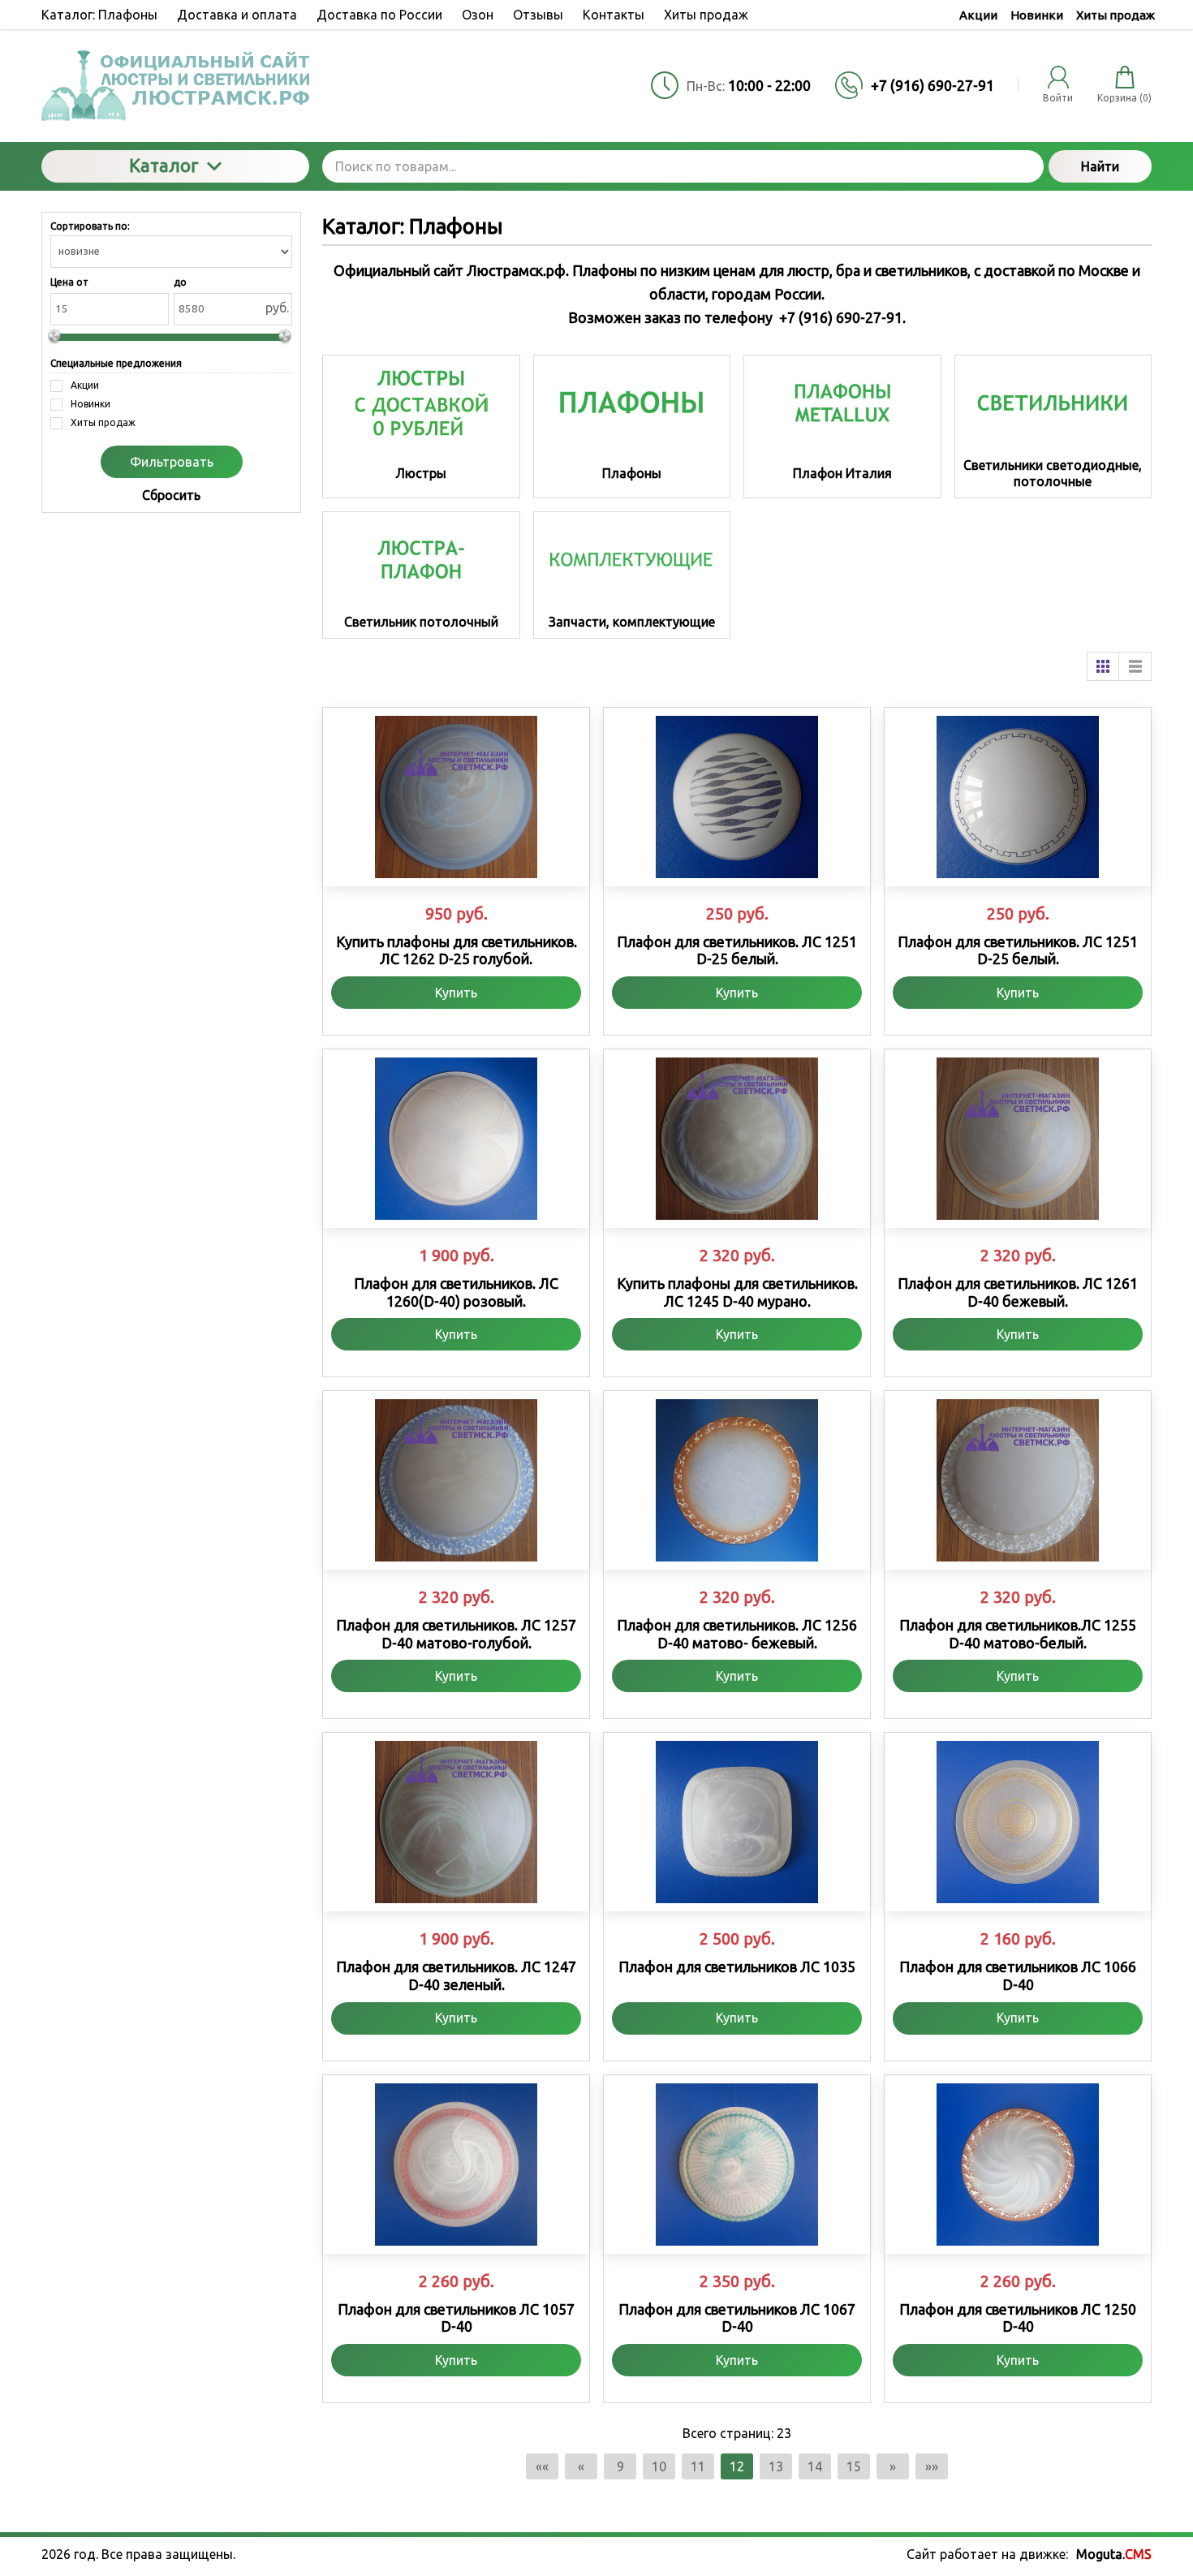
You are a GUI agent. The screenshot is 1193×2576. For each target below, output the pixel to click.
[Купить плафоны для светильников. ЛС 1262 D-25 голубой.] (456, 797)
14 (815, 2466)
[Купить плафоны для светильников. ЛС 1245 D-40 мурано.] (737, 1139)
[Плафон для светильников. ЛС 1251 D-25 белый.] (737, 797)
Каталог (164, 165)
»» (932, 2466)
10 (659, 2466)
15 (854, 2466)
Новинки (1037, 15)
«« (542, 2466)
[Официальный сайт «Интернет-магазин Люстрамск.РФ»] (175, 86)
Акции (978, 15)
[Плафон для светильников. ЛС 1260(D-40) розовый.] (456, 1139)
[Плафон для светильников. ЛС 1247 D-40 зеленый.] (456, 1822)
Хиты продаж (1115, 15)
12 (737, 2466)
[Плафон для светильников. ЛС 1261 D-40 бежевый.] (1018, 1139)
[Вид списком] (1135, 666)
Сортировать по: (90, 226)
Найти (1100, 166)
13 (776, 2466)
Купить (456, 993)
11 (698, 2466)
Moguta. (1114, 2554)
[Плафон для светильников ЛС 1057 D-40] (456, 2165)
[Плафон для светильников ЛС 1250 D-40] (1018, 2165)
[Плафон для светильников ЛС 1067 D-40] (737, 2165)
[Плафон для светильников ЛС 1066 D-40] (1018, 1822)
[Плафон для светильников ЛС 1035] (737, 1822)
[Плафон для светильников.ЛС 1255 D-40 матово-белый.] (1018, 1480)
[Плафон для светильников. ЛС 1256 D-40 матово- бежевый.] (737, 1480)
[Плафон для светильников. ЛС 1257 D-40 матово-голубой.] (456, 1480)
